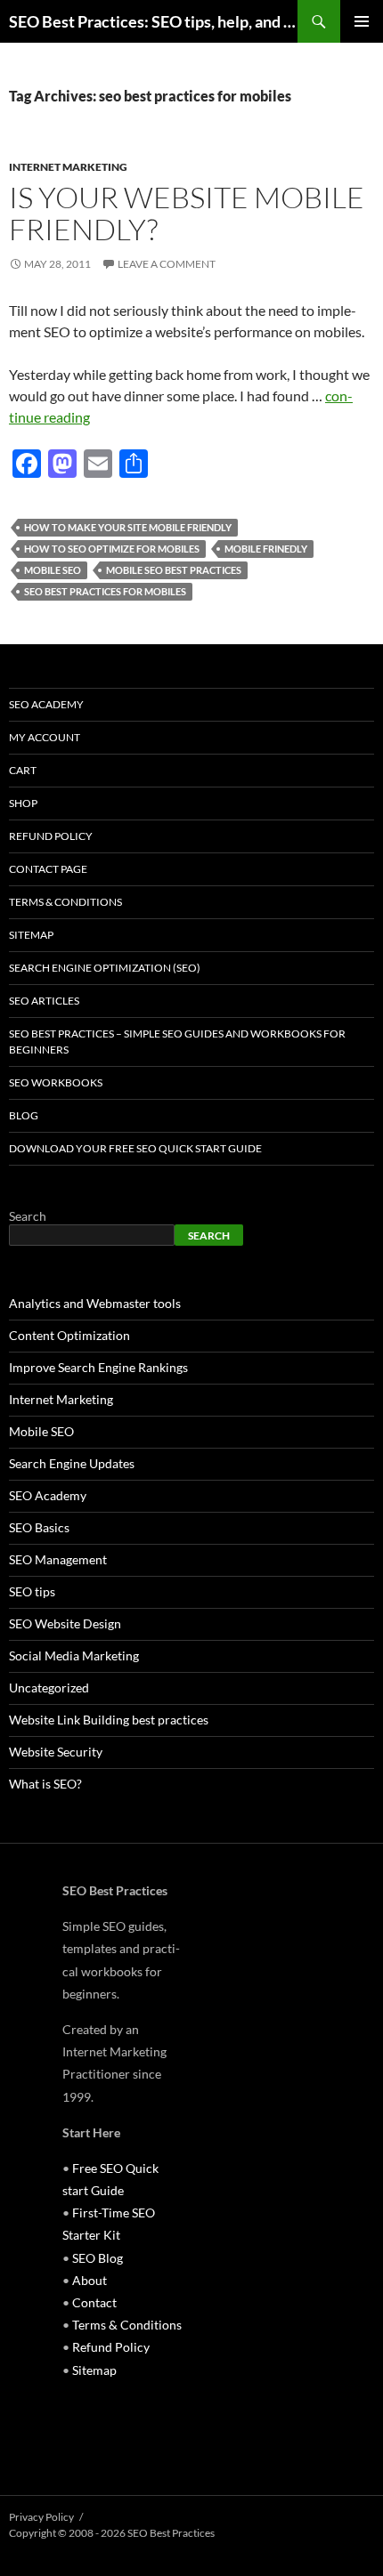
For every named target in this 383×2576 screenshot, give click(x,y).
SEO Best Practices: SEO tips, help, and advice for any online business (153, 21)
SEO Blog (98, 2258)
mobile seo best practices (174, 570)
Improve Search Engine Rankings (98, 1367)
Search (28, 1216)
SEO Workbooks (56, 1082)
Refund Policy (51, 836)
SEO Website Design (65, 1623)
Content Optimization (69, 1335)
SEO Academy (46, 704)
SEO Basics (39, 1527)
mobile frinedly (266, 549)
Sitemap (31, 935)
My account (45, 737)
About (90, 2280)
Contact (94, 2302)
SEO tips (32, 1591)
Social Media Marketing (74, 1655)
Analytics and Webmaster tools (95, 1303)
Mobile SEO (53, 570)
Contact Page (48, 869)
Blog (24, 1115)
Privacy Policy (41, 2517)
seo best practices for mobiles (105, 591)
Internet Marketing (68, 167)
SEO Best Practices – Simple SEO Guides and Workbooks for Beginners (177, 1042)
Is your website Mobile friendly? (187, 213)
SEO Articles (44, 1001)
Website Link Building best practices (109, 1720)
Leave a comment (167, 264)
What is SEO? (45, 1784)
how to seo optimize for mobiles (112, 549)
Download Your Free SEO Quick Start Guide (135, 1148)
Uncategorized (49, 1688)
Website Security (56, 1752)
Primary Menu (362, 21)
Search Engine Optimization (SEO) (105, 968)
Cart (23, 770)
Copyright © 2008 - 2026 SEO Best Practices (112, 2533)
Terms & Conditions (65, 902)
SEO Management (58, 1559)
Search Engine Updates (72, 1463)
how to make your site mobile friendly (128, 527)
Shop (23, 803)
